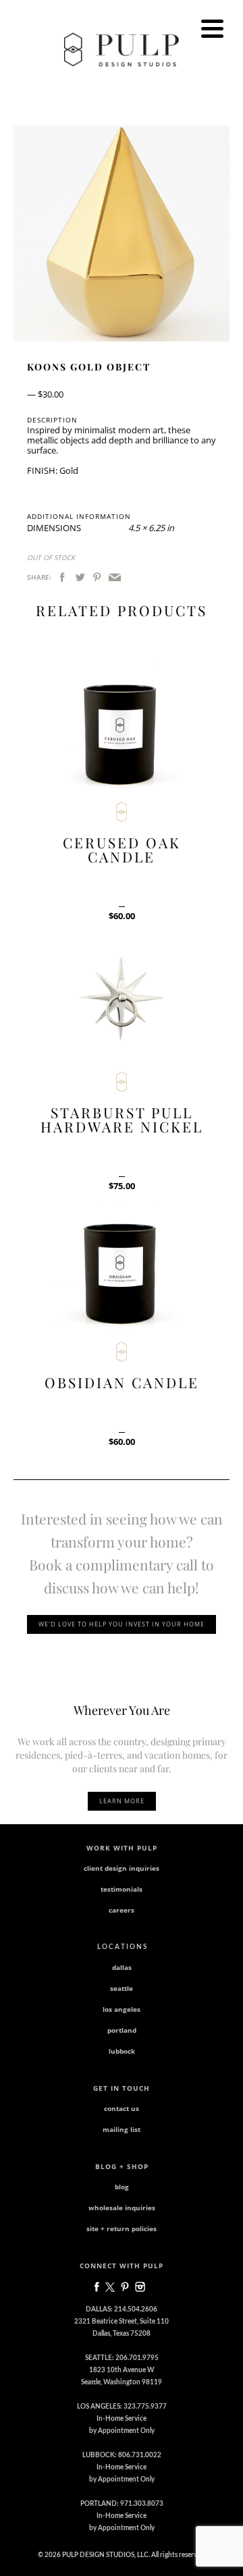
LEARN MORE (122, 1801)
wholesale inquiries (122, 2208)
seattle (122, 1988)
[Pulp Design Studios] (122, 49)
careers (122, 1910)
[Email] (115, 578)
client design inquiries (122, 1868)
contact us (122, 2108)
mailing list (122, 2129)
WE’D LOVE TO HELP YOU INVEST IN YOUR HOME (122, 1624)
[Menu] (212, 29)
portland (122, 2030)
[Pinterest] (97, 578)
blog (122, 2187)
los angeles (122, 2009)
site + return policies (122, 2228)
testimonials (122, 1889)
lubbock (122, 2051)
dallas (122, 1967)
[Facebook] (62, 578)
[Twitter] (80, 578)
